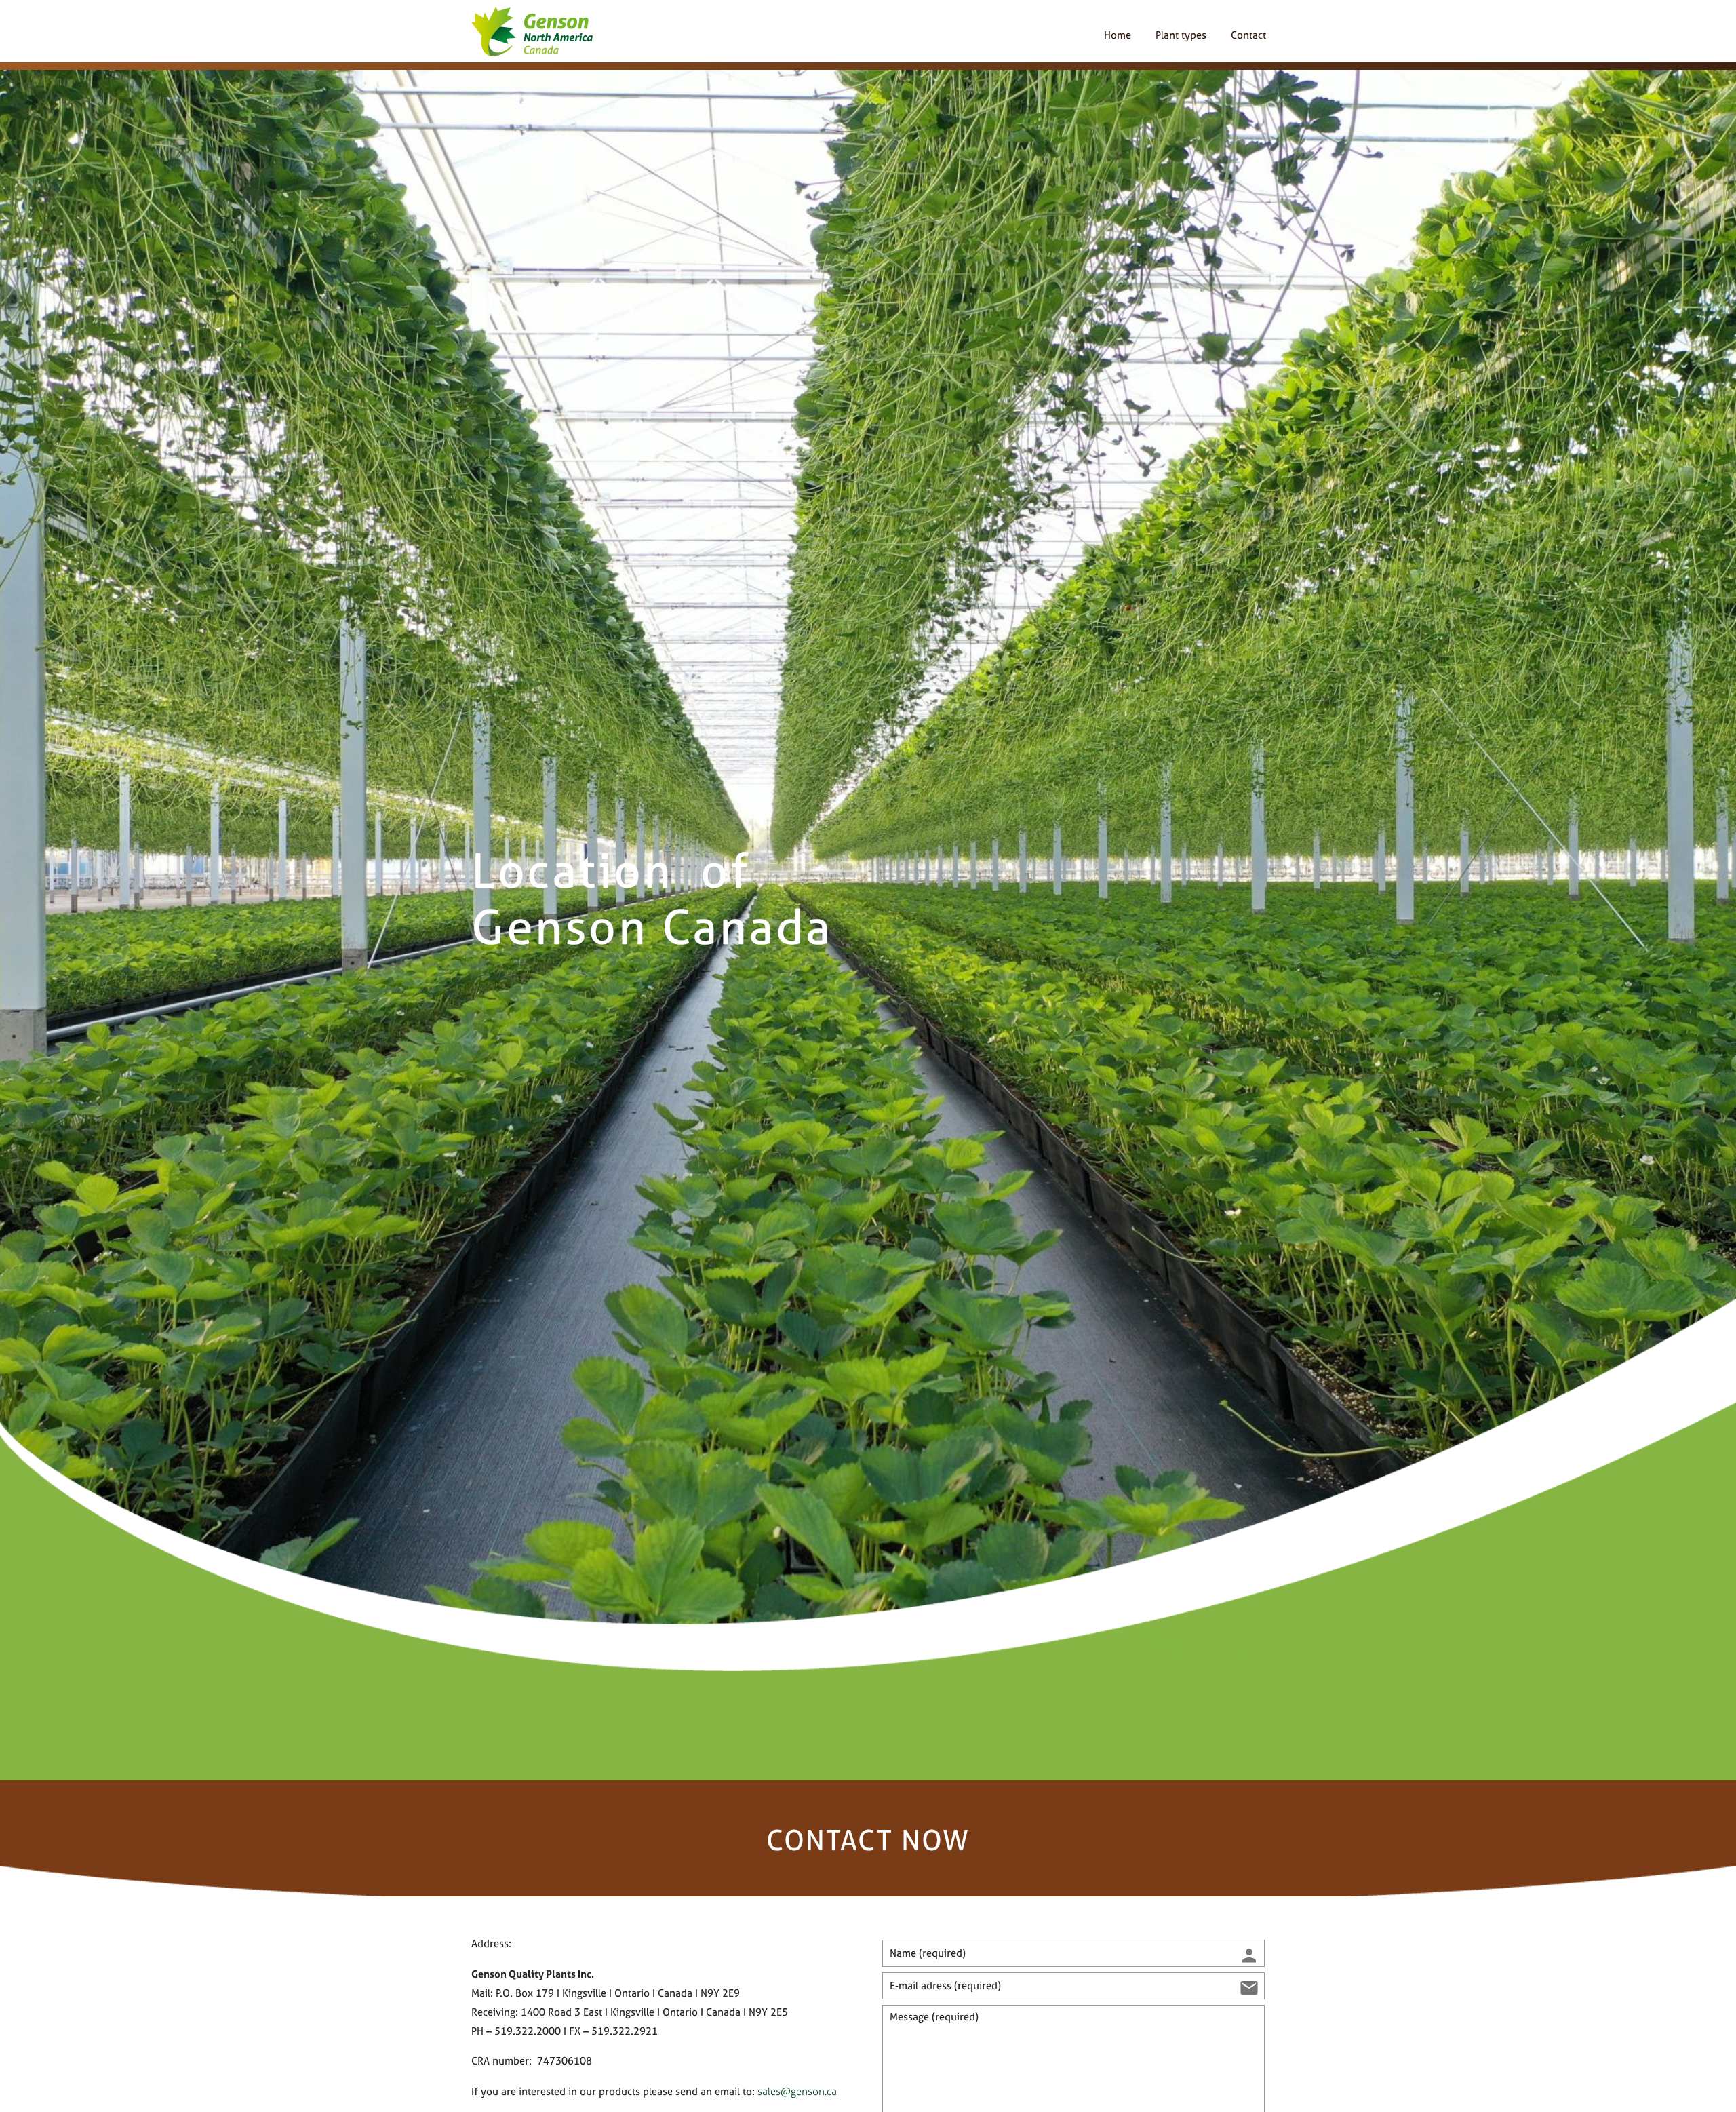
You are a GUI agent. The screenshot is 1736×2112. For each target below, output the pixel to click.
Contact (1248, 35)
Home (1118, 35)
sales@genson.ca (797, 2091)
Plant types (1181, 35)
